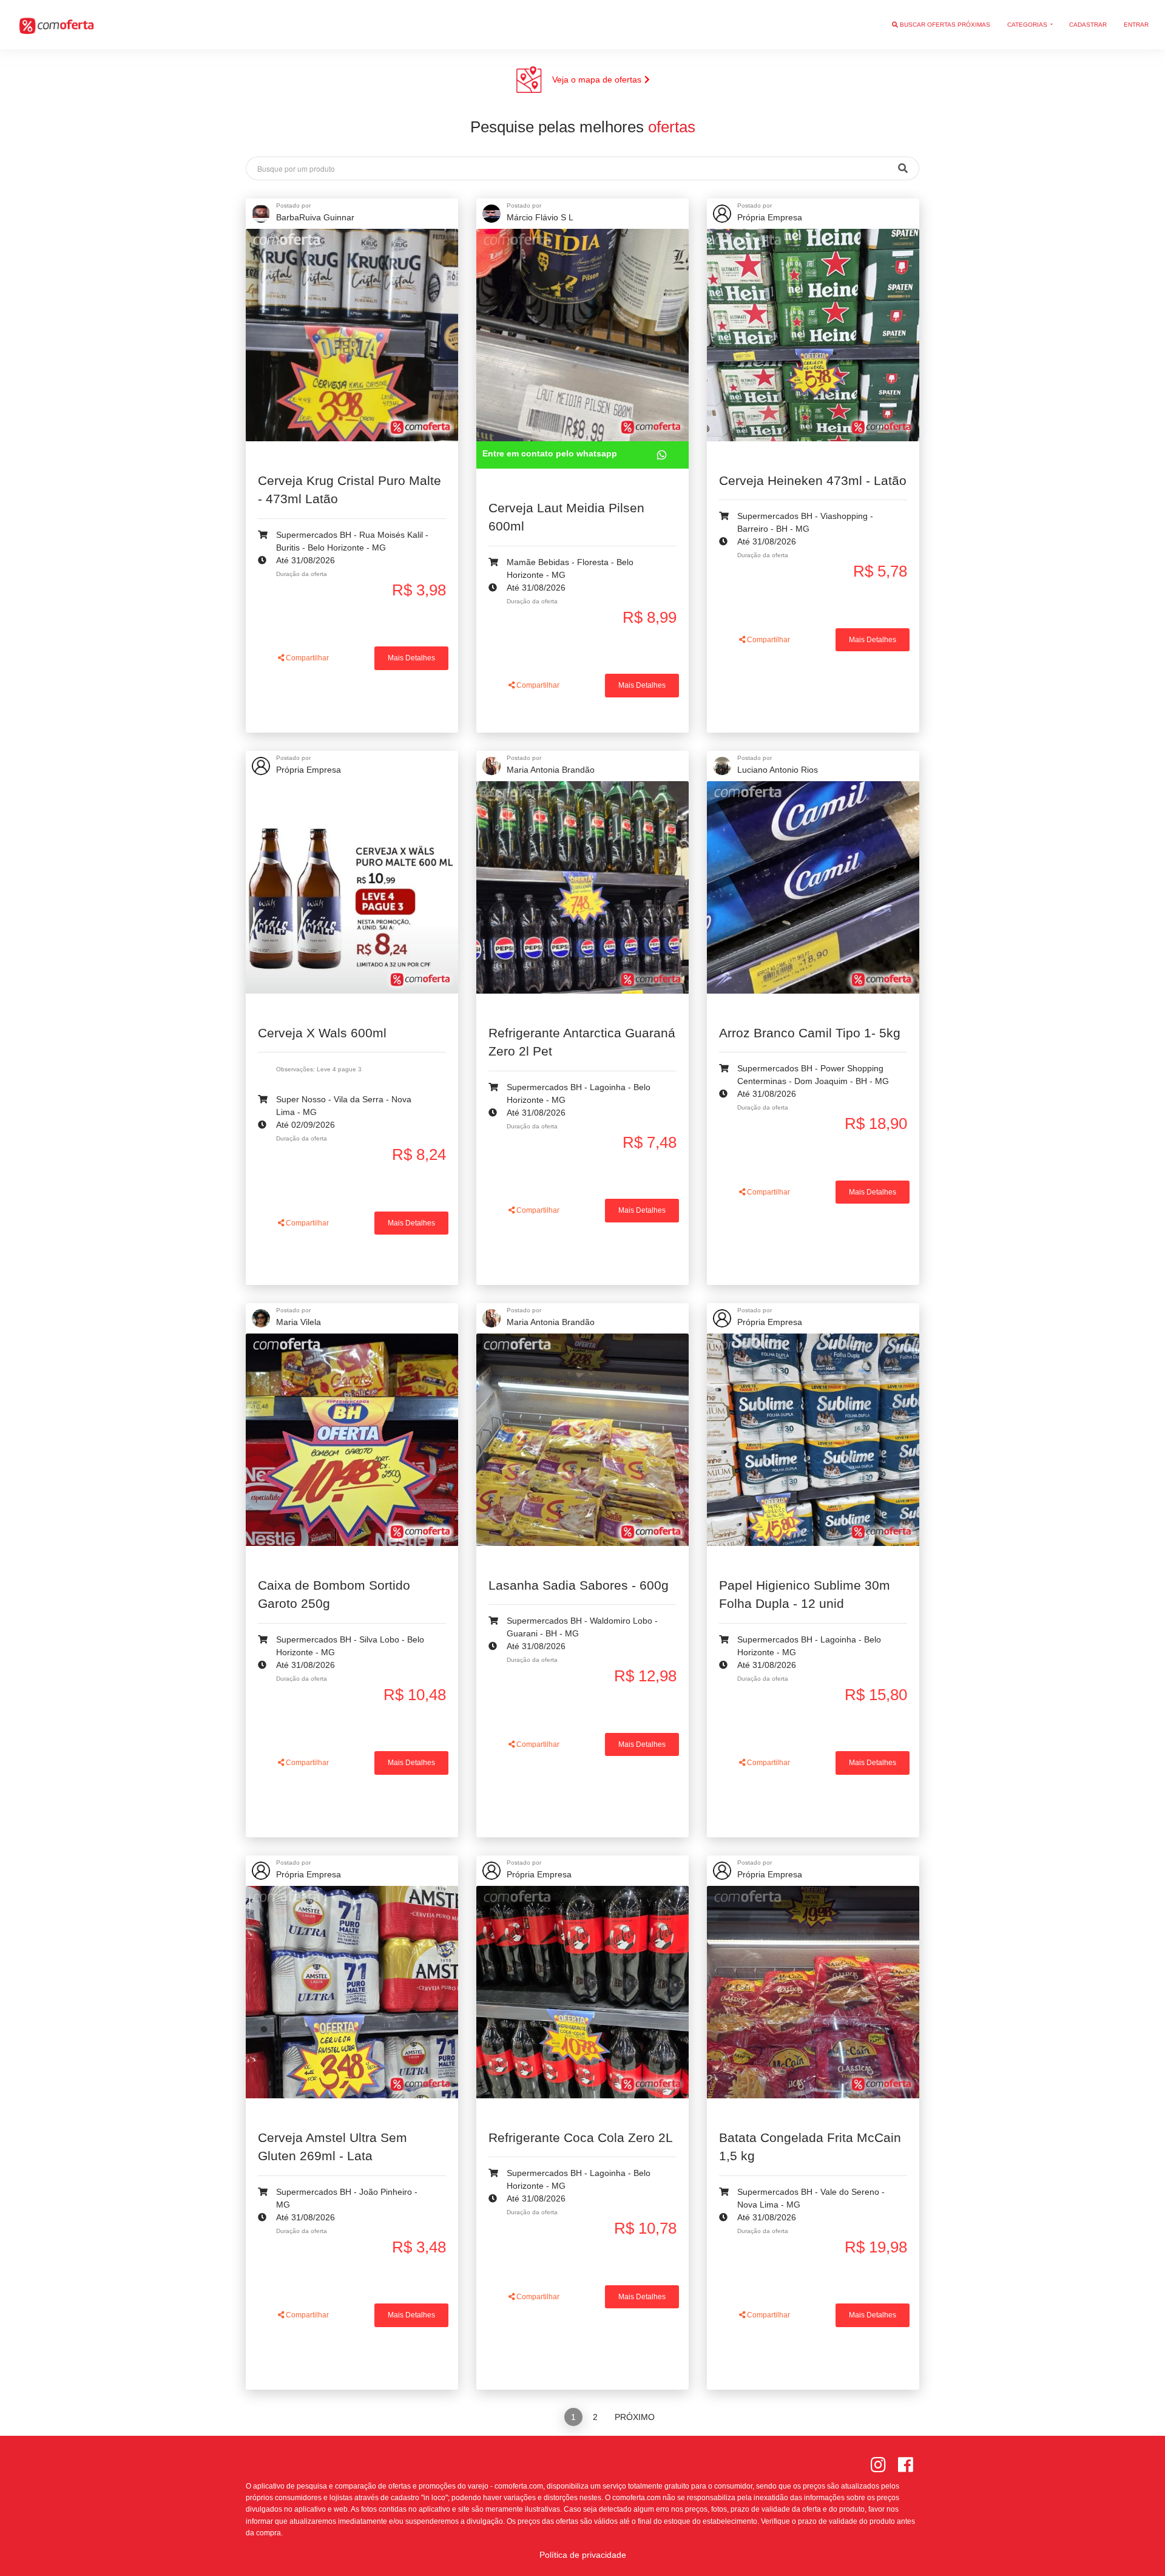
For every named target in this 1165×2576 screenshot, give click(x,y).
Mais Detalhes (411, 658)
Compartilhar (306, 658)
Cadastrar (1088, 25)
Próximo (635, 2417)
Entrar (1136, 25)
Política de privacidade (583, 2555)
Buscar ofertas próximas (944, 25)
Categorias (1028, 25)
